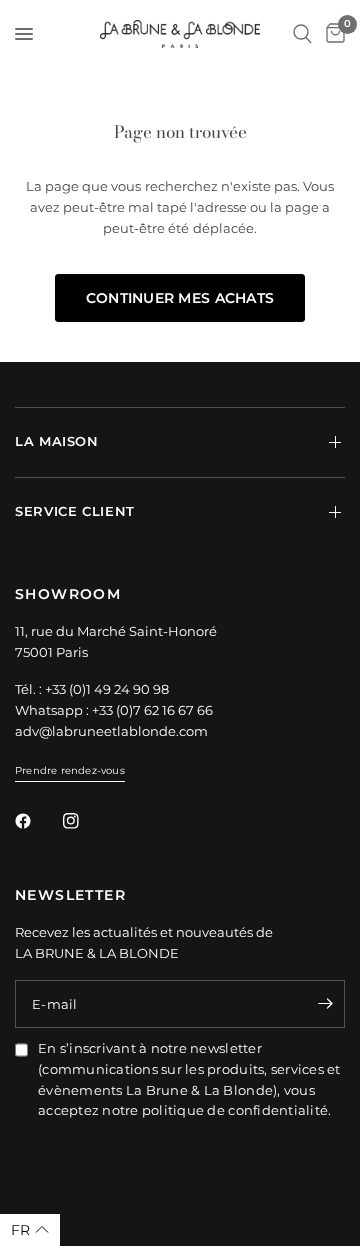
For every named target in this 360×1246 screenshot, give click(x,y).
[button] (30, 1230)
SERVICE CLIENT (75, 511)
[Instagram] (85, 821)
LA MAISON (57, 441)
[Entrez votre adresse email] (325, 1004)
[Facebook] (37, 821)
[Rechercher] (302, 34)
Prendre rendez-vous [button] (70, 770)
